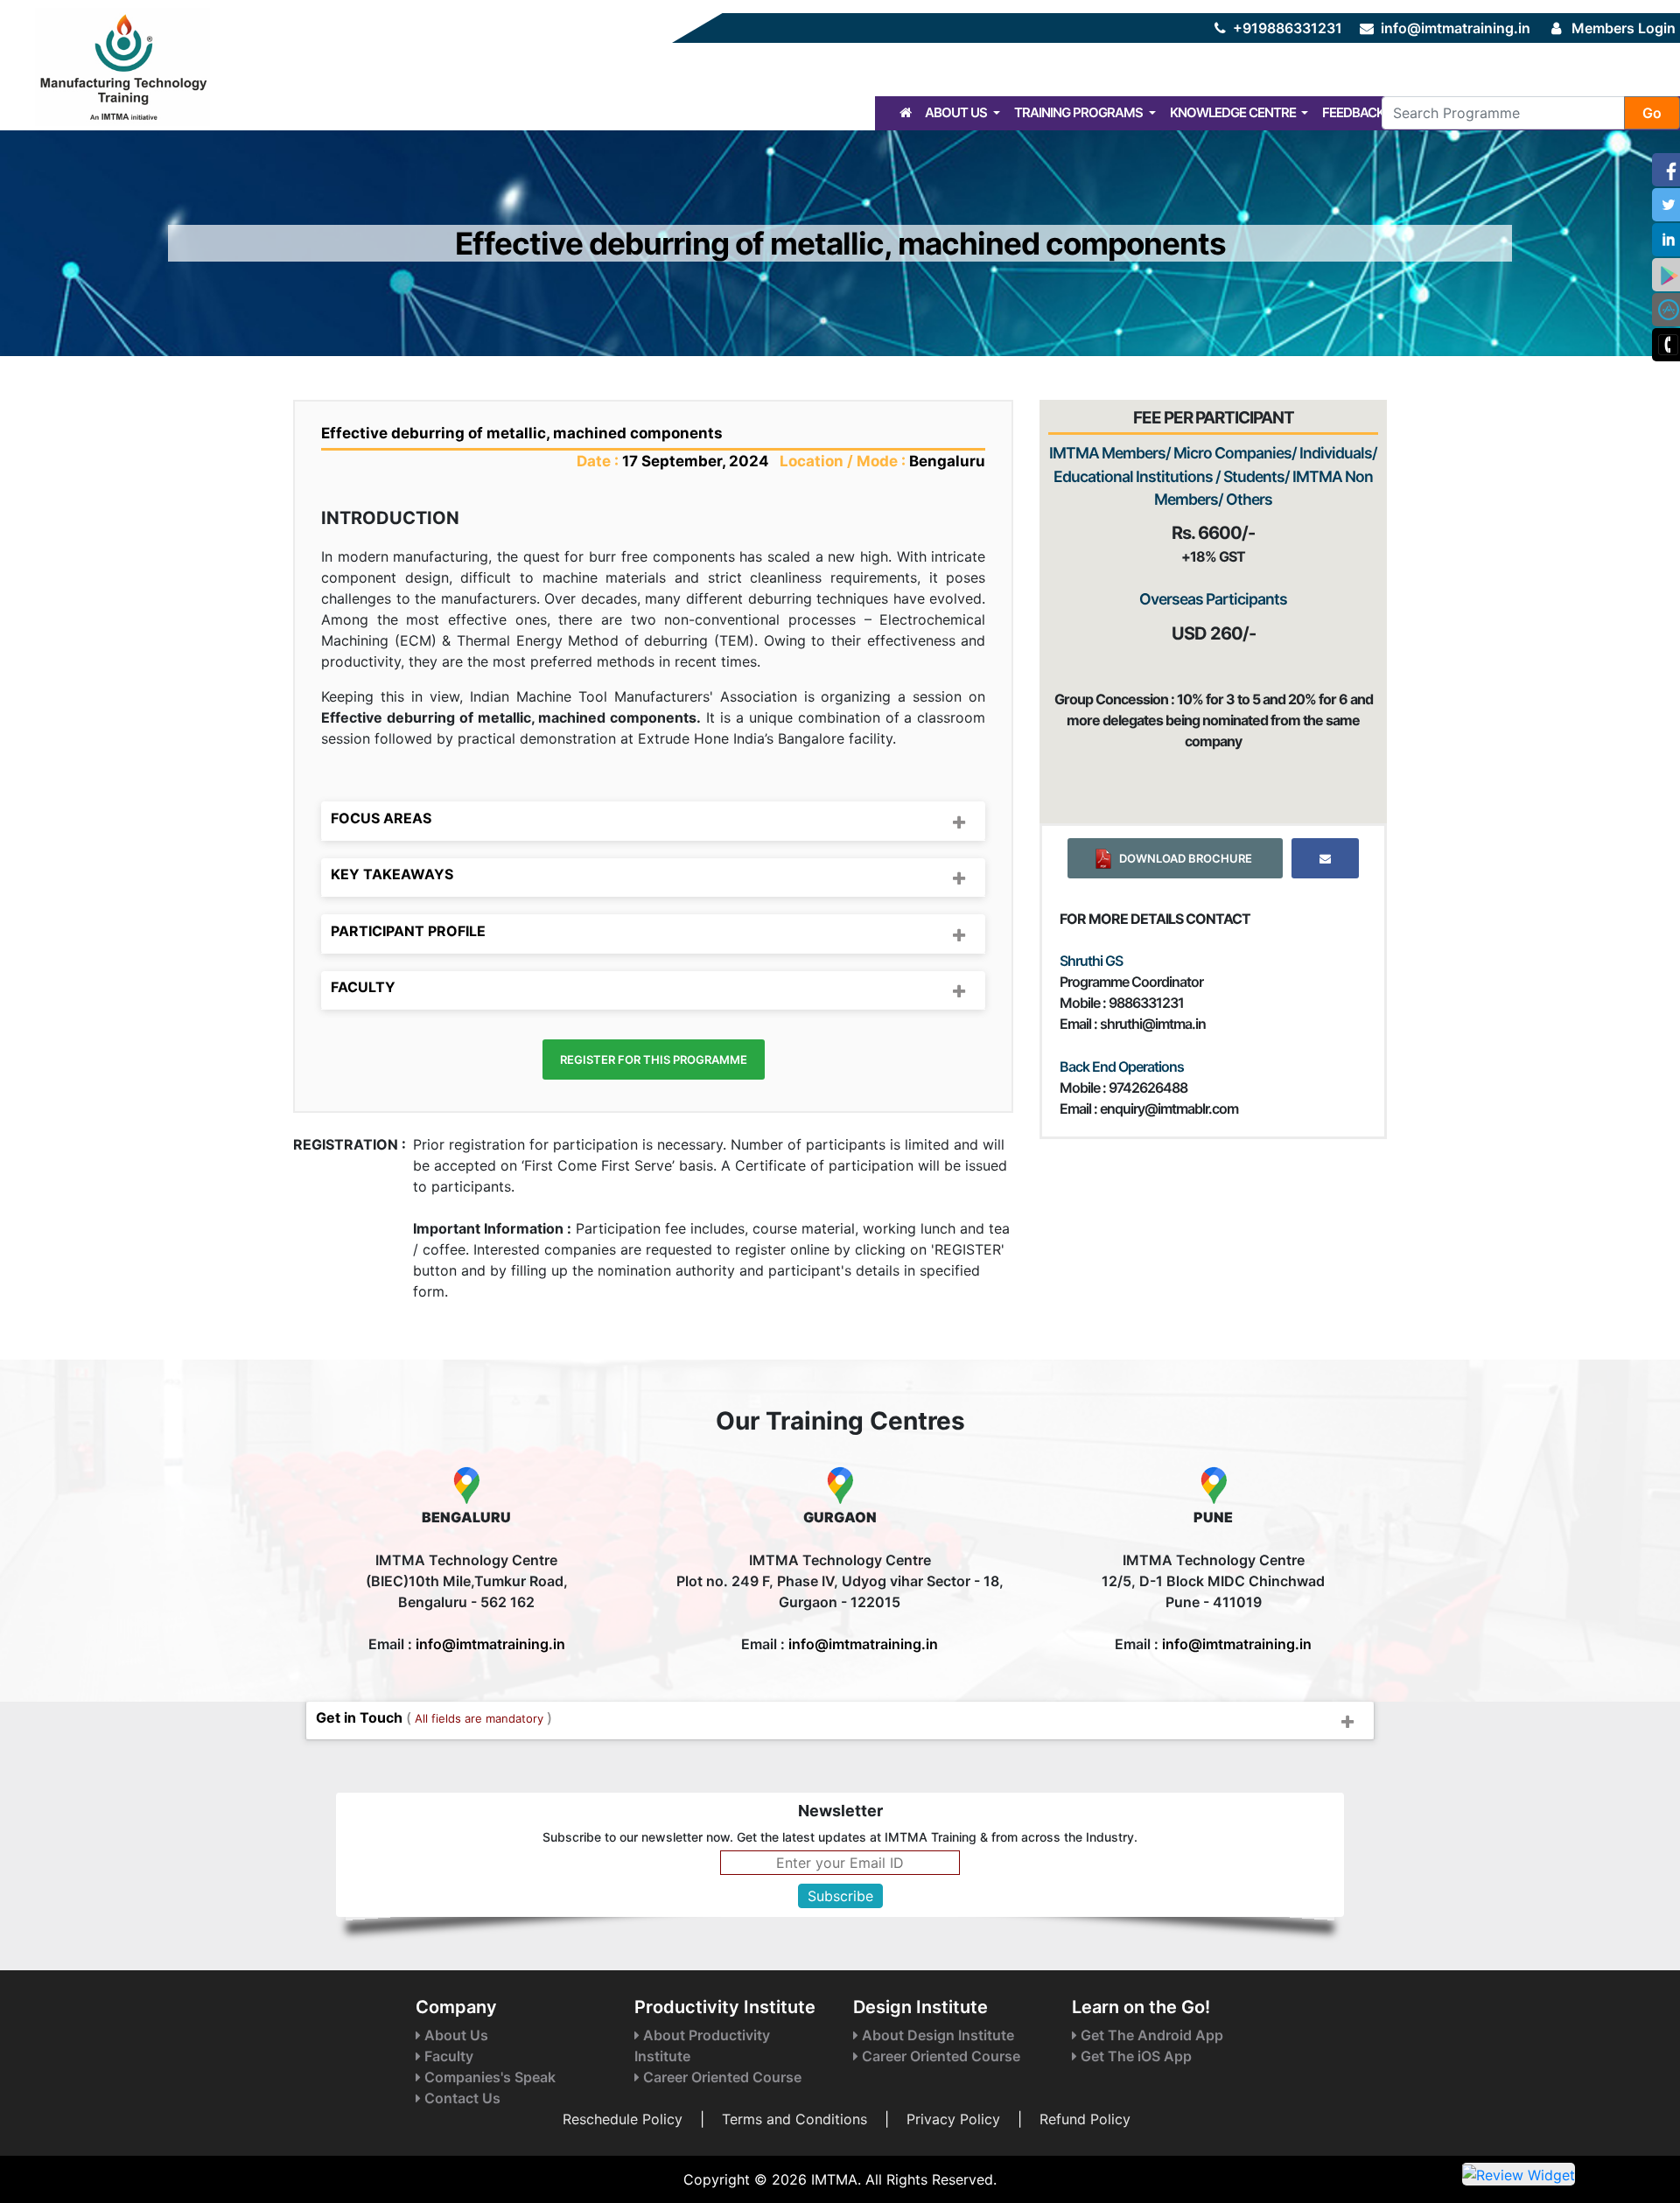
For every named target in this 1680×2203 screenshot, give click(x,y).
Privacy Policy (953, 2119)
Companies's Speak (488, 2077)
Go (1652, 113)
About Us (957, 112)
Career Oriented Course (721, 2077)
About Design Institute (936, 2035)
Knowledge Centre (1234, 112)
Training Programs (1080, 112)
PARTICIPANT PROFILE (408, 931)
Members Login (1624, 28)
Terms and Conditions (794, 2119)
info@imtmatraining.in (1456, 28)
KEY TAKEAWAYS (392, 874)
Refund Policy (1085, 2119)
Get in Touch (434, 1717)
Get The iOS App (1134, 2056)
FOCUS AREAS (381, 818)
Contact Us (461, 2098)
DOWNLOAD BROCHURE (1183, 858)
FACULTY (363, 987)
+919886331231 (1288, 28)
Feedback (1353, 112)
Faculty (447, 2056)
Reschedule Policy (623, 2119)
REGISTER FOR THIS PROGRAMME (654, 1060)
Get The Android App (1150, 2035)
